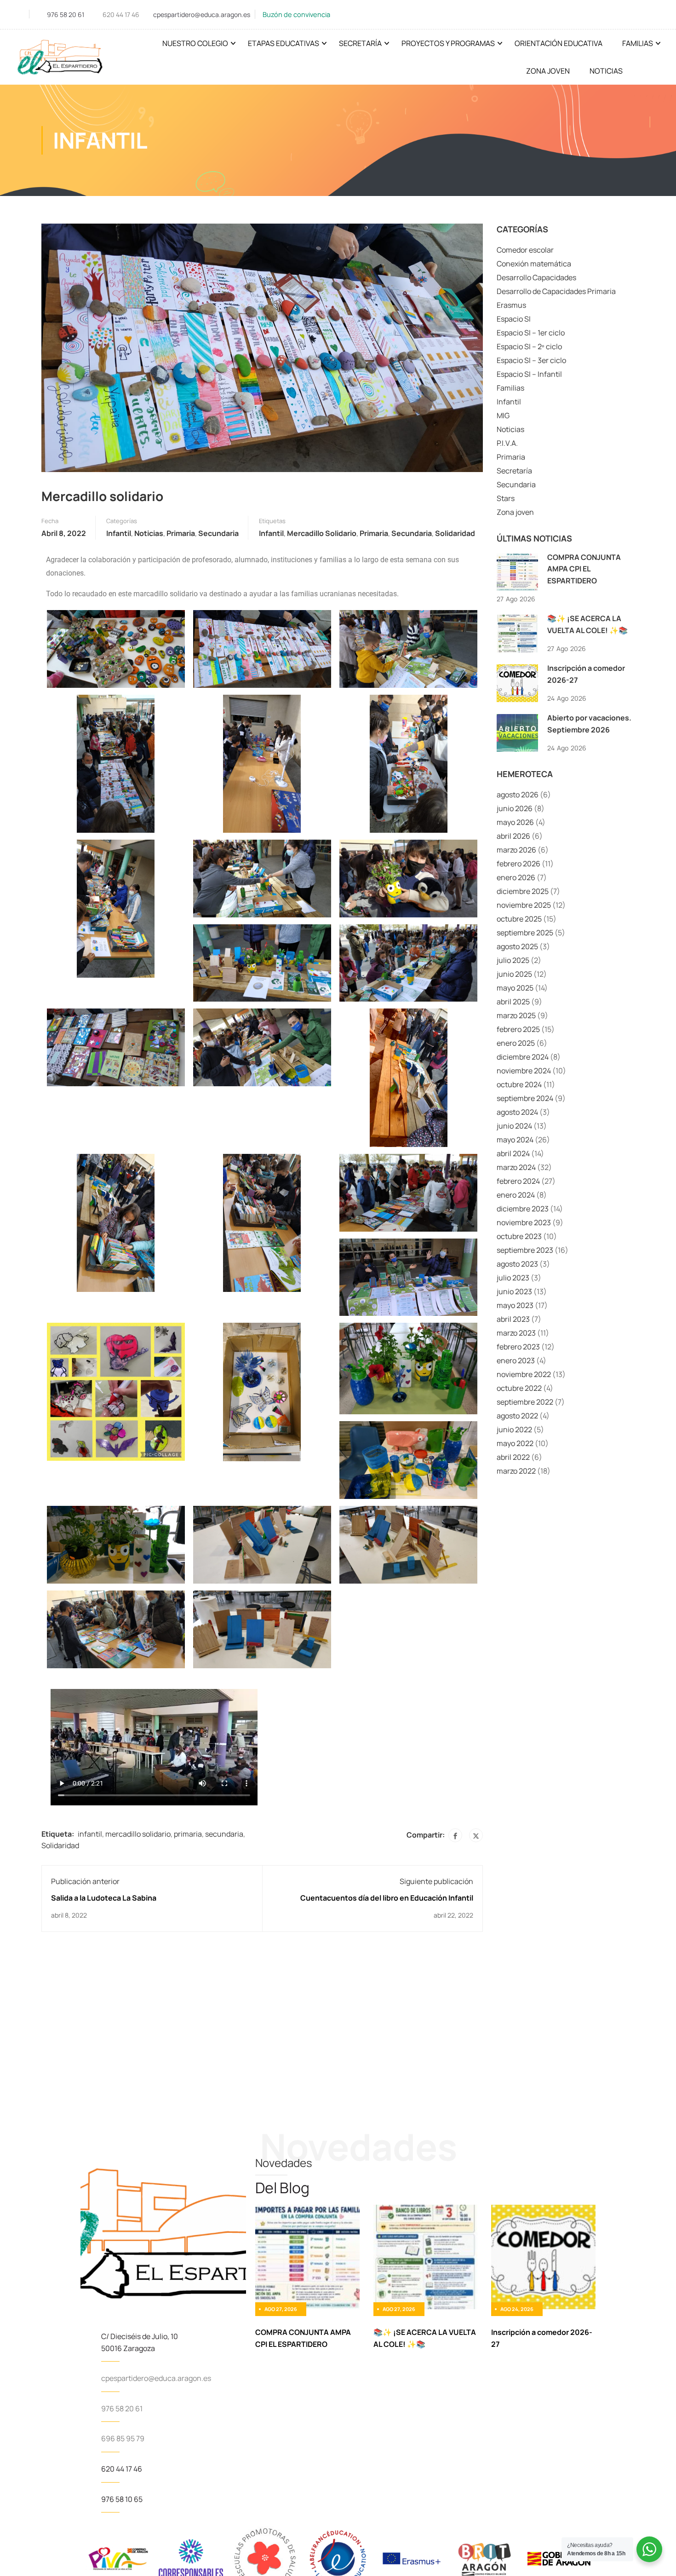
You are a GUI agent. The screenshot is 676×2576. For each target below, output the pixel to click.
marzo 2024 (516, 1167)
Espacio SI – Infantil (529, 374)
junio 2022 (514, 1429)
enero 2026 (516, 877)
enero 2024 (516, 1195)
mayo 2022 (515, 1443)
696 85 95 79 (123, 2438)
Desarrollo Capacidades (536, 277)
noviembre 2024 (524, 1071)
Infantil (119, 533)
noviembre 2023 (524, 1222)
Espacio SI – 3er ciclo (531, 360)
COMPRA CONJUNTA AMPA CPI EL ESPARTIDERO (584, 569)
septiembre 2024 (525, 1098)
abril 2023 (513, 1319)
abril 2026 (513, 836)
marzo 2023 (516, 1333)
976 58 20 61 (66, 14)
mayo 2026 (515, 822)
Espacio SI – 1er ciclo (531, 333)
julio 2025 (513, 960)
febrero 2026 (518, 864)
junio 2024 (514, 1126)
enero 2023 (516, 1360)
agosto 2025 (517, 946)
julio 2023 (513, 1278)
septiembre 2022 (525, 1402)
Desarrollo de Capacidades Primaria (556, 291)
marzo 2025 (516, 1015)
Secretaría (360, 43)
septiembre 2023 (525, 1250)
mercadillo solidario (322, 533)
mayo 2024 (515, 1140)
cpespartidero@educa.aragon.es (202, 14)
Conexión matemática (534, 264)
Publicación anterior (85, 1881)
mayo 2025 (515, 988)
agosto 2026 (518, 795)
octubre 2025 (519, 919)
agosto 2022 (517, 1416)
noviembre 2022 (524, 1374)
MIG (503, 415)
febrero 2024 (518, 1181)
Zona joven (515, 512)
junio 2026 (515, 808)
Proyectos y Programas (448, 43)
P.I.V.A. (507, 443)
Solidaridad (455, 533)
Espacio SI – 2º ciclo (529, 346)
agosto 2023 (517, 1264)
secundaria (412, 533)
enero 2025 (516, 1043)
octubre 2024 (519, 1084)
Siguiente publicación (436, 1881)
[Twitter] (476, 1835)
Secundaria (218, 533)
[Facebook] (455, 1835)
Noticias (606, 71)
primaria (374, 533)
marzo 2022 (516, 1471)
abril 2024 (513, 1153)
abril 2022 (513, 1457)
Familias (638, 43)
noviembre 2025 (524, 905)
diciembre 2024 (523, 1057)
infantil (271, 533)
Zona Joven (548, 71)
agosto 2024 (517, 1112)
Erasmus (511, 305)
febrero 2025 (518, 1029)
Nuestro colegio (195, 43)
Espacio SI (514, 319)
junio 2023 (514, 1291)
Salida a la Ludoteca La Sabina (104, 1898)
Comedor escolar (525, 250)
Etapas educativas (284, 43)
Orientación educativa (559, 43)
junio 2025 (514, 974)
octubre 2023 (519, 1236)
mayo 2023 (515, 1305)
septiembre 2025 (525, 933)
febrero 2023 (518, 1347)
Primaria (181, 533)
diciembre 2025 (523, 891)
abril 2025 (513, 1002)
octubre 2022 (519, 1388)
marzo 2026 (516, 850)
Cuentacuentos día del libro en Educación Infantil (387, 1898)
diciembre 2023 (523, 1209)
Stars (506, 498)
